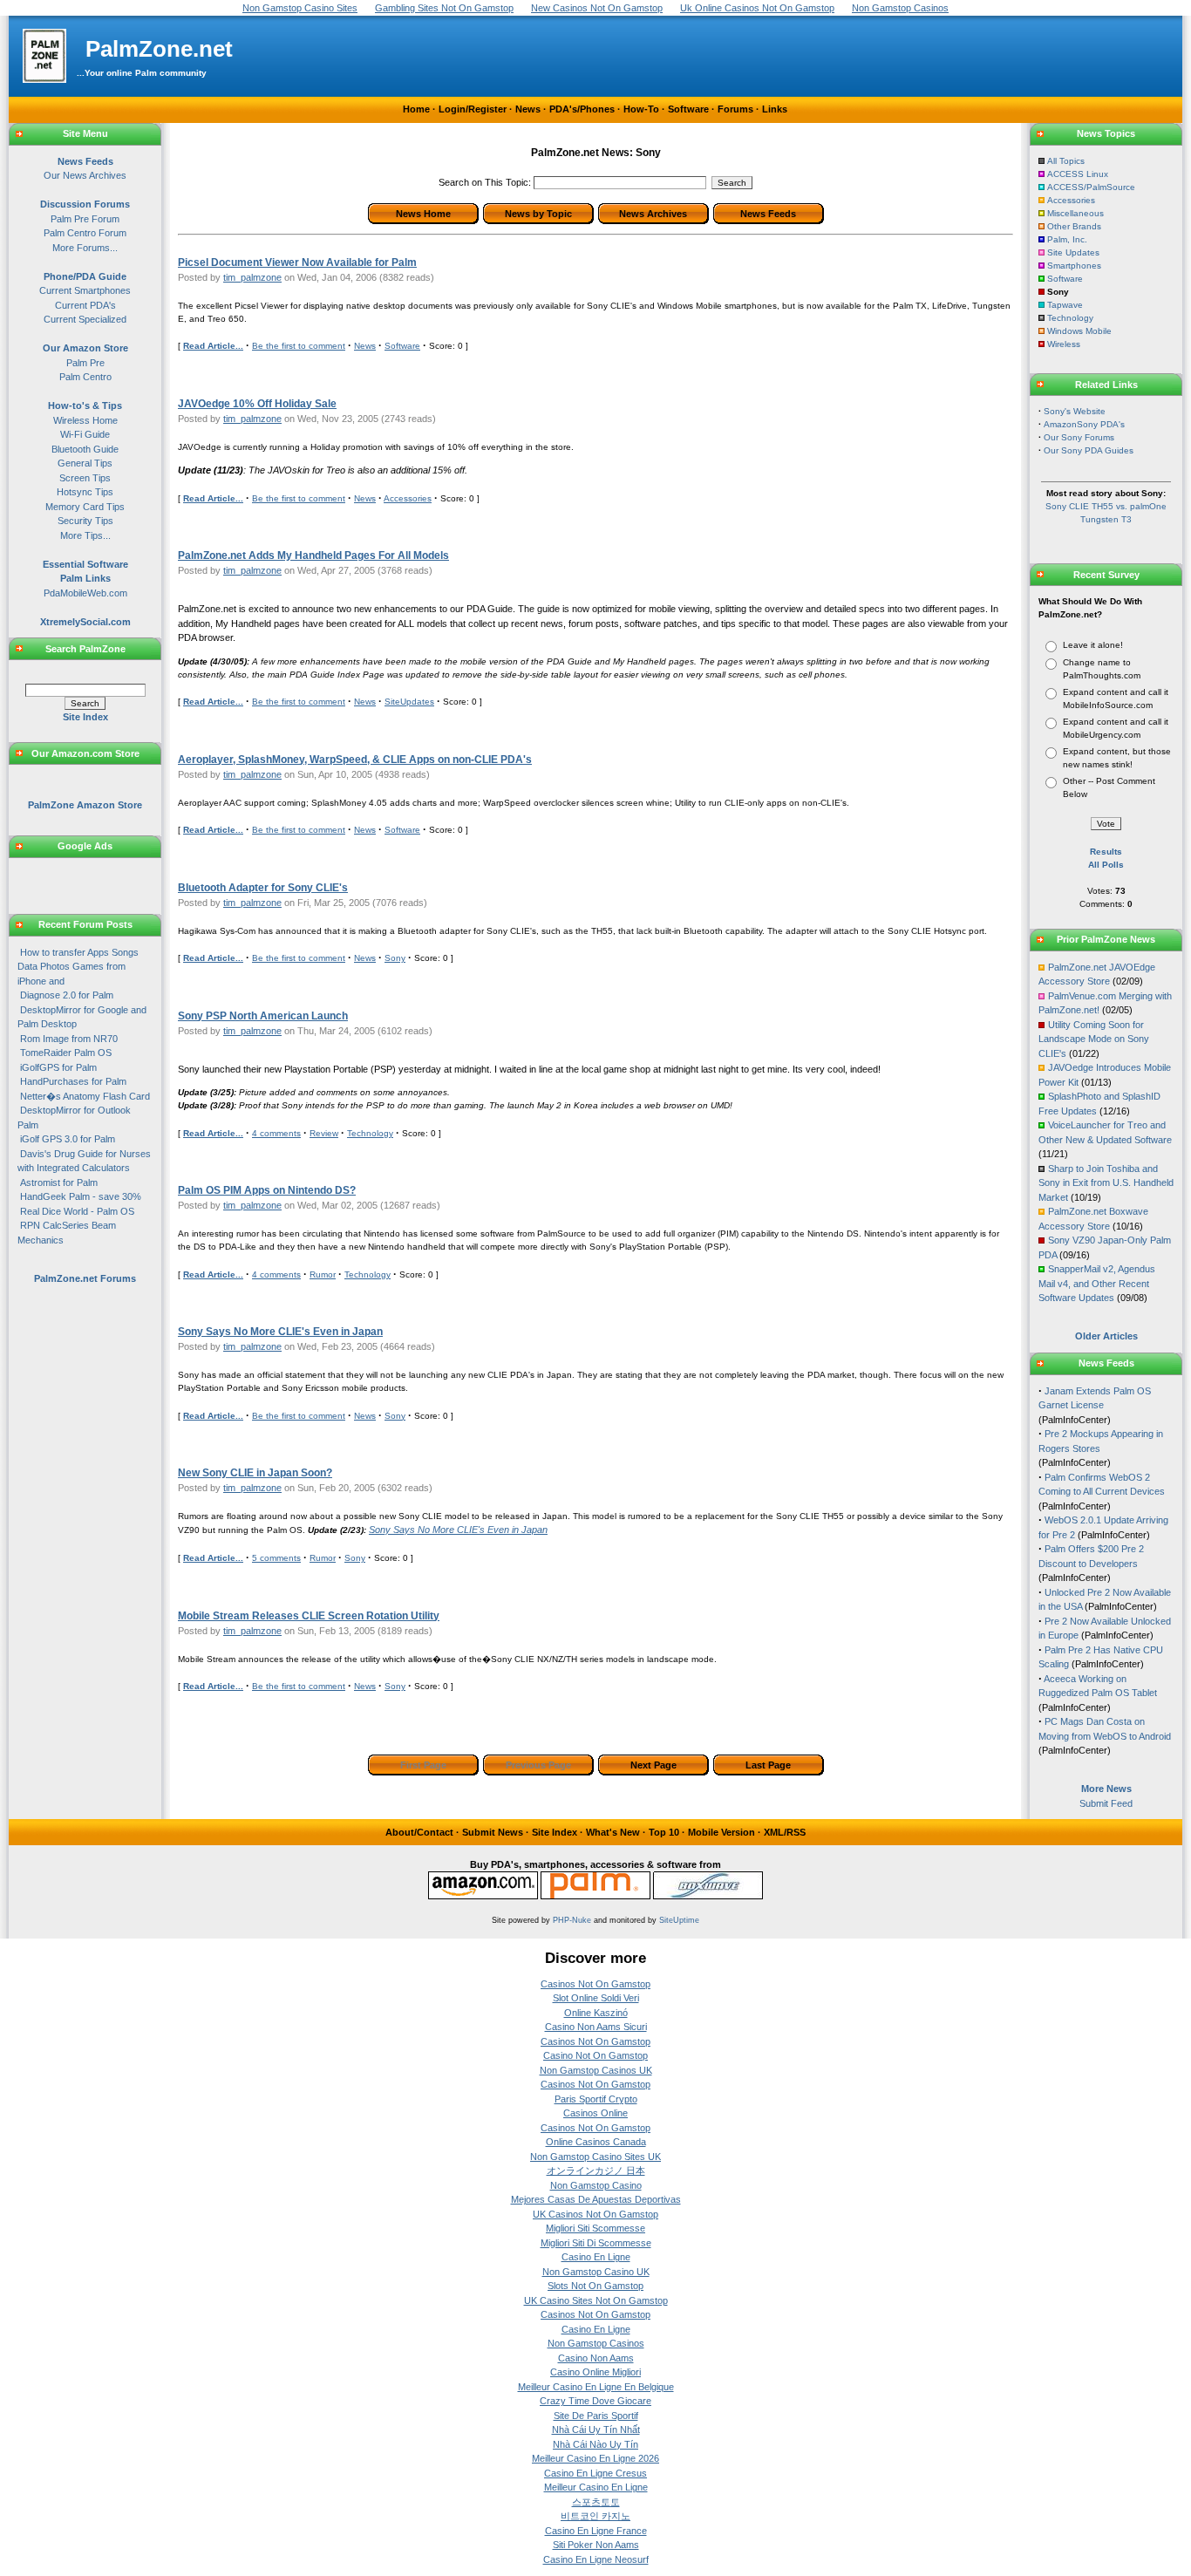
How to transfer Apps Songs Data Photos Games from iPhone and (78, 967)
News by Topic (538, 214)
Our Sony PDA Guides (1089, 450)
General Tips (85, 463)
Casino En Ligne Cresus (595, 2473)
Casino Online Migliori (595, 2372)
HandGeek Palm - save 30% (81, 1196)
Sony (395, 958)
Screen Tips (85, 478)
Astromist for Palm (59, 1182)
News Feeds (768, 214)
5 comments (276, 1558)
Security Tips (85, 521)
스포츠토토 (596, 2502)
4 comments (276, 1133)
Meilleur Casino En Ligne (596, 2487)
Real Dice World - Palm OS (77, 1211)
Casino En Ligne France (596, 2531)
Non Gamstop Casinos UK (596, 2070)
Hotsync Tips (85, 492)
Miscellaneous (1075, 213)
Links (775, 109)
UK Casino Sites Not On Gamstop (596, 2300)
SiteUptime (679, 1920)
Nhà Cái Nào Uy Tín (595, 2444)
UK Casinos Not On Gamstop (595, 2214)
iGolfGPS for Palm (58, 1067)
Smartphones (1074, 266)
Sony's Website (1075, 411)
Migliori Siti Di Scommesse (596, 2243)
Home (416, 109)
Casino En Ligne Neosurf (596, 2559)
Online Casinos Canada (596, 2142)
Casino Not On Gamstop (595, 2055)
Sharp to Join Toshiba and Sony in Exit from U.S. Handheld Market (1106, 1183)
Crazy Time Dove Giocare (595, 2401)
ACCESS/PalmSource (1091, 187)
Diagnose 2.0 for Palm (67, 995)
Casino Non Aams (596, 2358)
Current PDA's (85, 305)
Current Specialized (85, 319)
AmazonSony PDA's (1084, 424)
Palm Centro (85, 377)
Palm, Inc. (1067, 239)
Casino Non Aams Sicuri (596, 2027)
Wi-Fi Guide (85, 434)
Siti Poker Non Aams (596, 2545)
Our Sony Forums (1079, 437)
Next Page (653, 1765)
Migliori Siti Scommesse (595, 2228)
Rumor (323, 1274)
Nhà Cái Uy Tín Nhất (596, 2429)
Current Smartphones (85, 290)
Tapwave (1065, 305)
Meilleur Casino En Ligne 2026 (595, 2458)
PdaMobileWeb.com (85, 593)
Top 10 (664, 1832)
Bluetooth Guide (85, 449)
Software (688, 109)
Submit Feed (1106, 1803)
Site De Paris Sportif (596, 2416)
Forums (735, 109)
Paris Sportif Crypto (596, 2099)
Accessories (408, 498)
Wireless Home (85, 420)
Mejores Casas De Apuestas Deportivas (596, 2199)
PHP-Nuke (572, 1920)
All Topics (1066, 161)
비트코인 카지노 (595, 2516)
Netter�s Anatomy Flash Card (85, 1096)
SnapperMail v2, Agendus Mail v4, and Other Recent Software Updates (1097, 1283)
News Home (423, 214)
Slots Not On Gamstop (595, 2286)
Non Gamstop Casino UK (596, 2272)
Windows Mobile (1079, 331)
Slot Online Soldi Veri (596, 1998)
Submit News (493, 1832)
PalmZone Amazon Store (85, 805)
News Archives (653, 214)
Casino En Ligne (596, 2257)
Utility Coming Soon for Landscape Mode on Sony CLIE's (1094, 1039)
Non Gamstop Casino (596, 2185)
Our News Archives (85, 175)
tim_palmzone (252, 277)
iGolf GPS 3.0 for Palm (68, 1139)
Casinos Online (595, 2113)
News (528, 109)
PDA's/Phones (582, 109)
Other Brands (1074, 226)
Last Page (768, 1765)
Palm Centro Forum (85, 233)
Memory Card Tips (85, 507)
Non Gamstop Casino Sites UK (595, 2157)
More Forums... (85, 248)
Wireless (1064, 344)
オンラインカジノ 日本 (596, 2171)
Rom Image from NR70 (69, 1039)
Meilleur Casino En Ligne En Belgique (596, 2387)
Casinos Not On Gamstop (595, 1984)
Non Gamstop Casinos (596, 2343)
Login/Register (473, 109)
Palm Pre (85, 363)
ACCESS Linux (1078, 174)
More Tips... (85, 535)
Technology (370, 1133)
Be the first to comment (299, 346)
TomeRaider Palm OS (66, 1053)
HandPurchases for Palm (73, 1081)
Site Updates (1073, 252)
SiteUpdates (409, 702)
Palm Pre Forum (85, 219)
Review (324, 1133)
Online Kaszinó (596, 2013)
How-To (641, 109)
